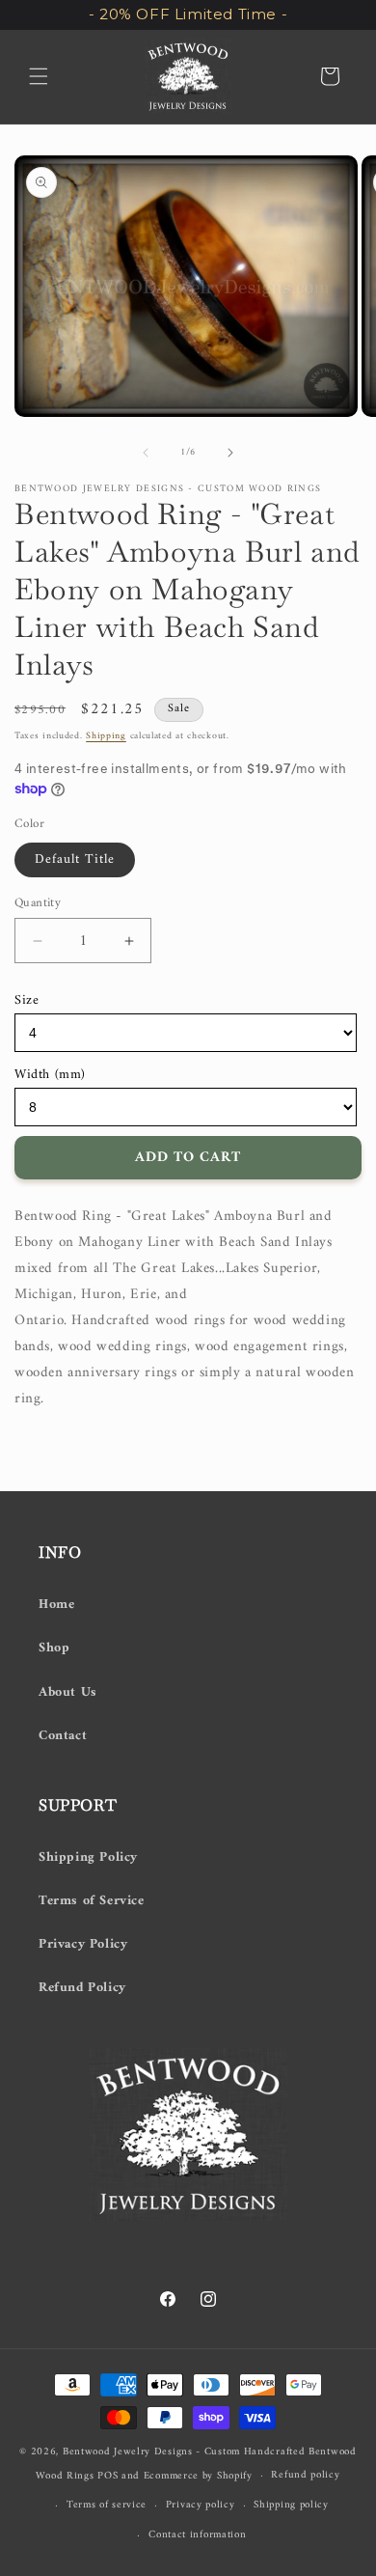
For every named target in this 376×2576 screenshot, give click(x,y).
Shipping (106, 736)
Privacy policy (201, 2505)
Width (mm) (50, 1075)
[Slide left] (146, 453)
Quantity (38, 903)
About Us (68, 1692)
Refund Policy (82, 1988)
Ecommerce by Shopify (198, 2476)
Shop (54, 1648)
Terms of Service (92, 1901)
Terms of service (107, 2505)
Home (56, 1605)
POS (107, 2476)
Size (27, 1000)
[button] (39, 76)
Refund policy (305, 2475)
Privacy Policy (83, 1944)
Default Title (75, 859)
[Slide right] (230, 453)
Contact (63, 1736)
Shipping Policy (88, 1857)
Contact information (197, 2535)
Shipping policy (291, 2505)
